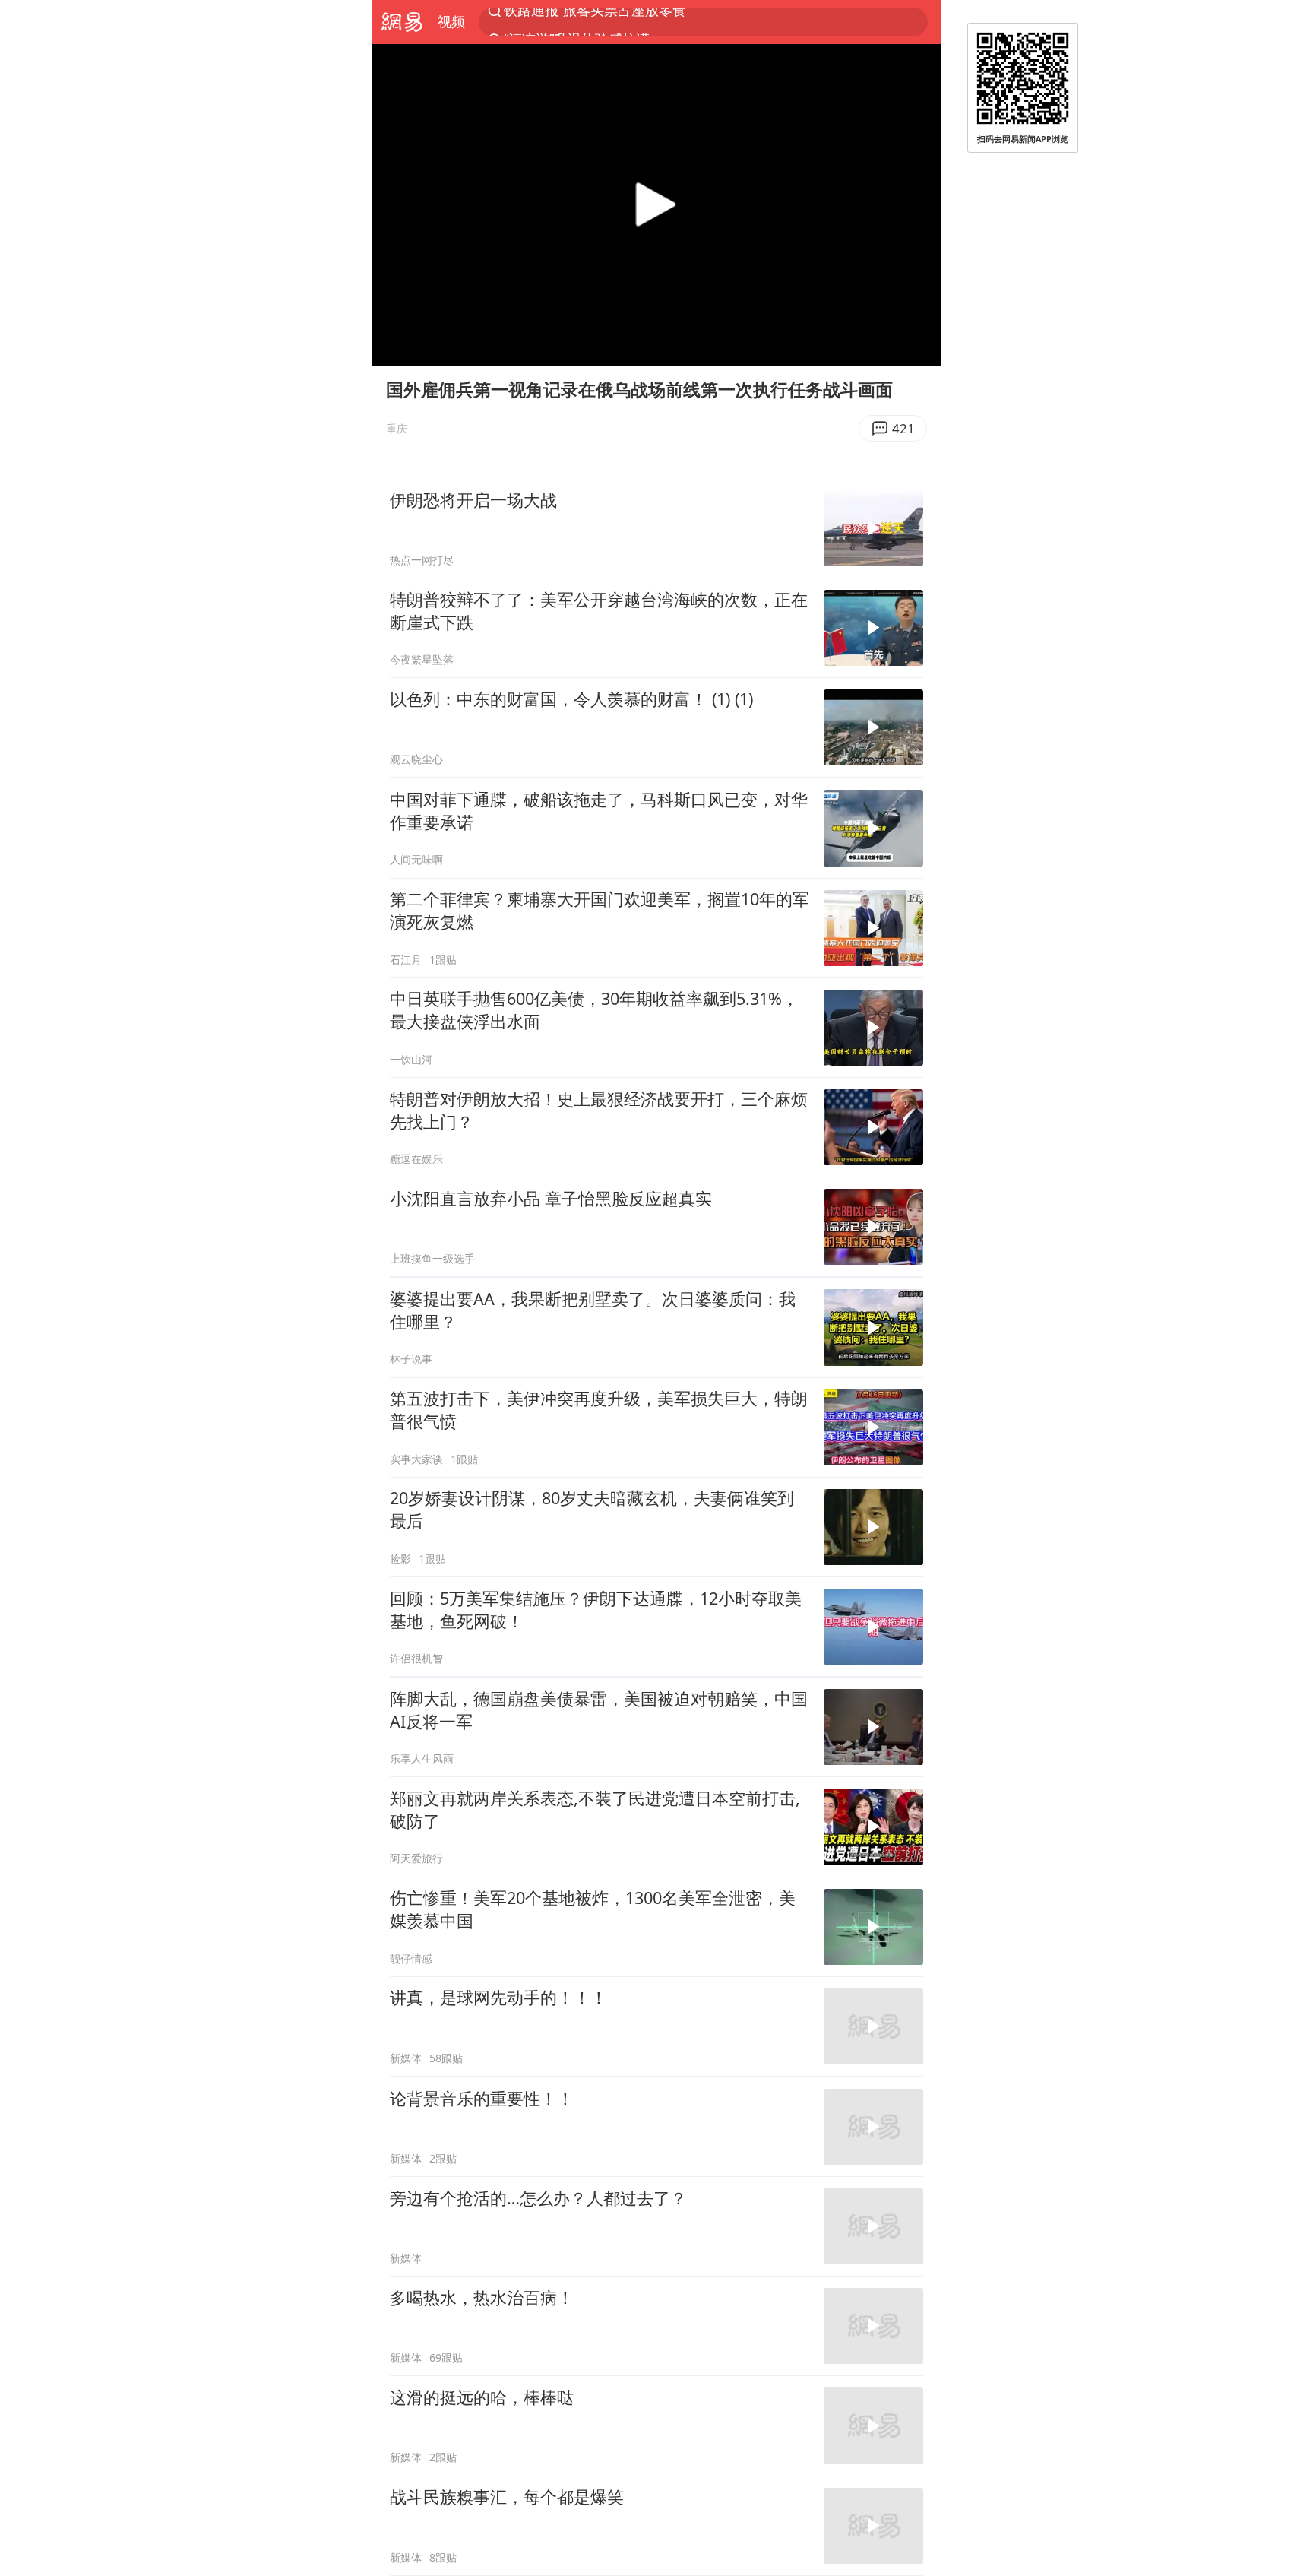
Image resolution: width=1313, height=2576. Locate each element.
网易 (402, 22)
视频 (451, 21)
